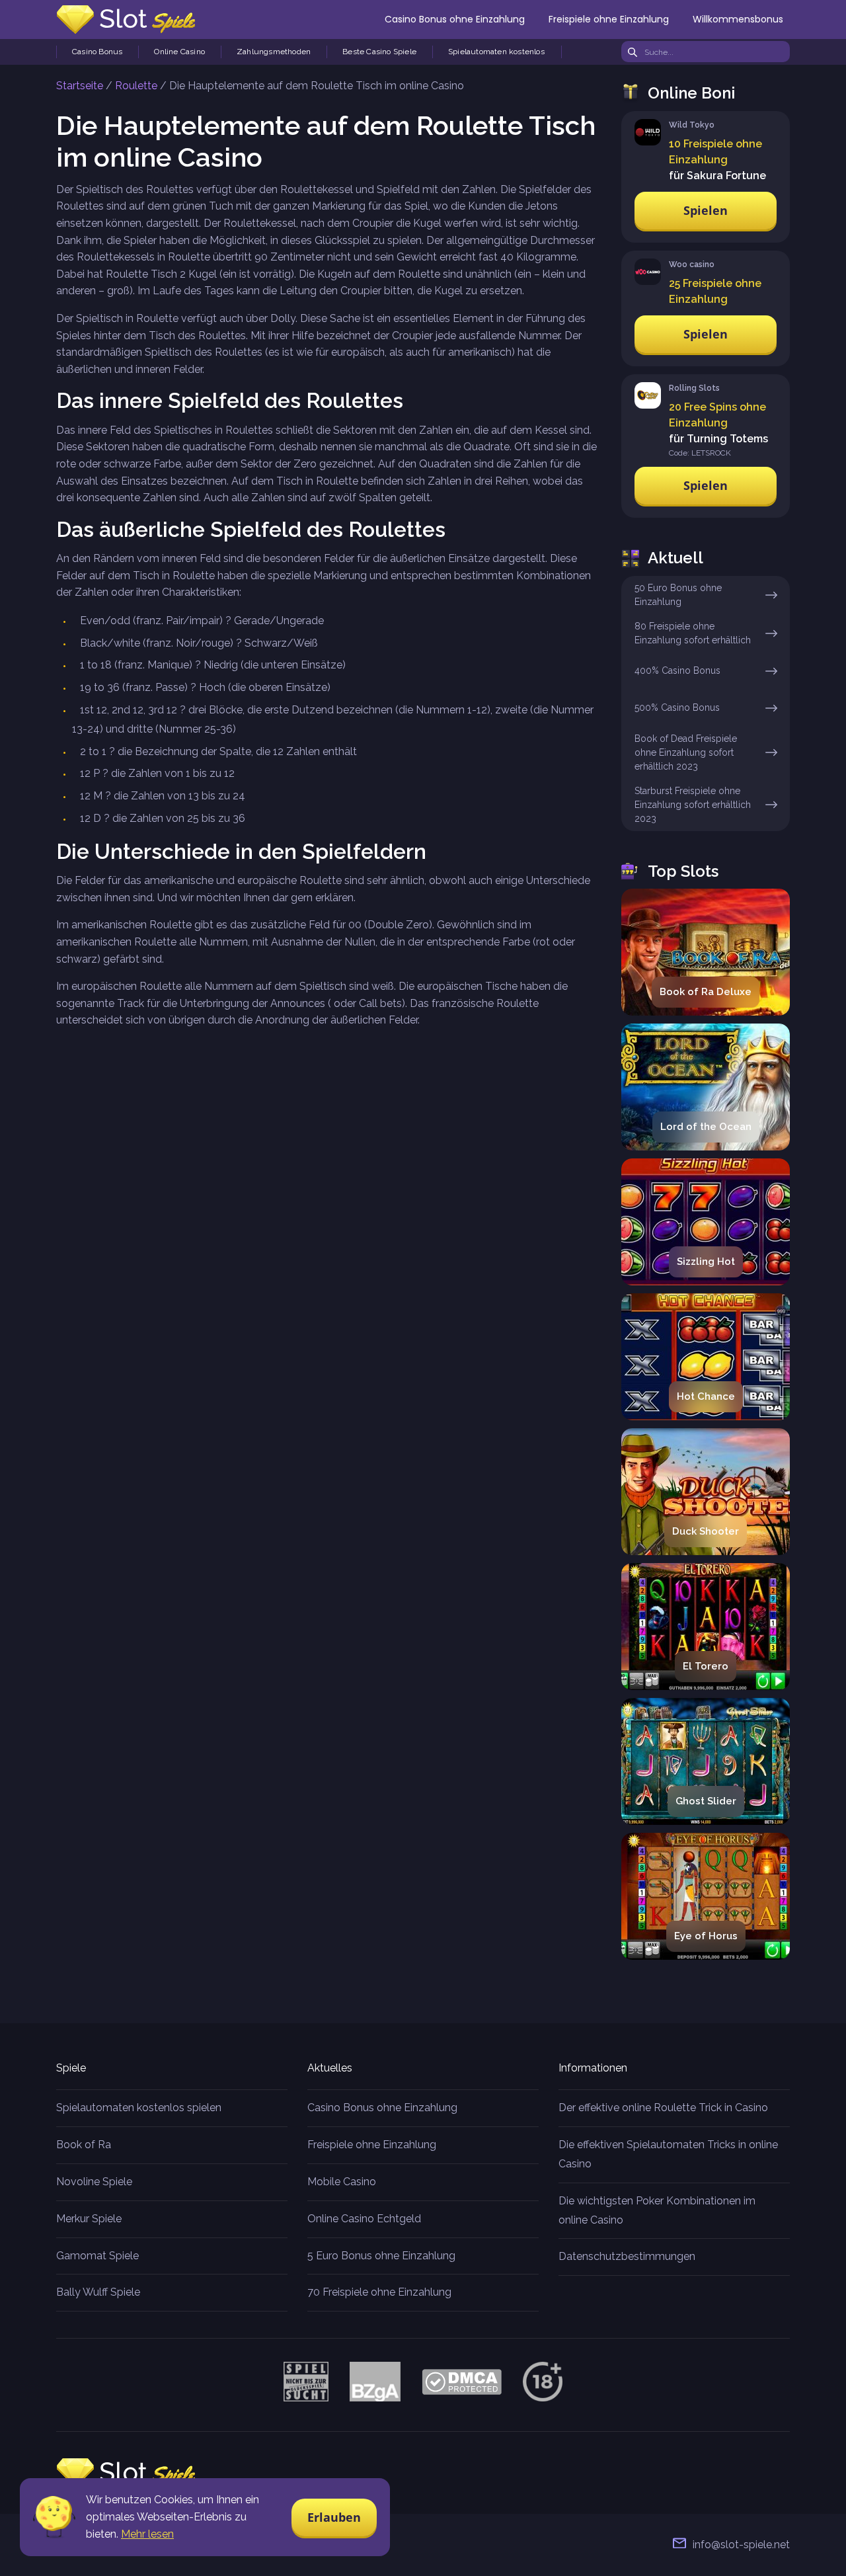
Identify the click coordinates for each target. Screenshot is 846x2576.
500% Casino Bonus (677, 707)
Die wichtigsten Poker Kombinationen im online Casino (657, 2210)
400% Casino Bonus (677, 670)
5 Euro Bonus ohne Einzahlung (381, 2256)
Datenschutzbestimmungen (627, 2256)
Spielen (706, 210)
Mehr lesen (147, 2534)
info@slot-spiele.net (741, 2545)
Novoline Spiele (94, 2182)
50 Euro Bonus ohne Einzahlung (678, 595)
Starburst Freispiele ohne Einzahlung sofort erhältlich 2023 (693, 805)
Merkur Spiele (89, 2219)
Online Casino (179, 52)
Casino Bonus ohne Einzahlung (455, 19)
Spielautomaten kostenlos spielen (139, 2108)
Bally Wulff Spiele (98, 2292)
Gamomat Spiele (97, 2256)
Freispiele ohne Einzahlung (609, 19)
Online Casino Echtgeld (364, 2219)
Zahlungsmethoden (274, 52)
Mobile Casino (342, 2182)
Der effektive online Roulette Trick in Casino (663, 2108)
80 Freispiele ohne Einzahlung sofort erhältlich (693, 633)
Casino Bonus (97, 52)
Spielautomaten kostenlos (496, 52)
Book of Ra (84, 2145)
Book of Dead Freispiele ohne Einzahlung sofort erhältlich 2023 (686, 752)
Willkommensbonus (738, 19)
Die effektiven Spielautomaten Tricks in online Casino (668, 2154)
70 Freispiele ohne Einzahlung (379, 2292)
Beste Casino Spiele (379, 52)
